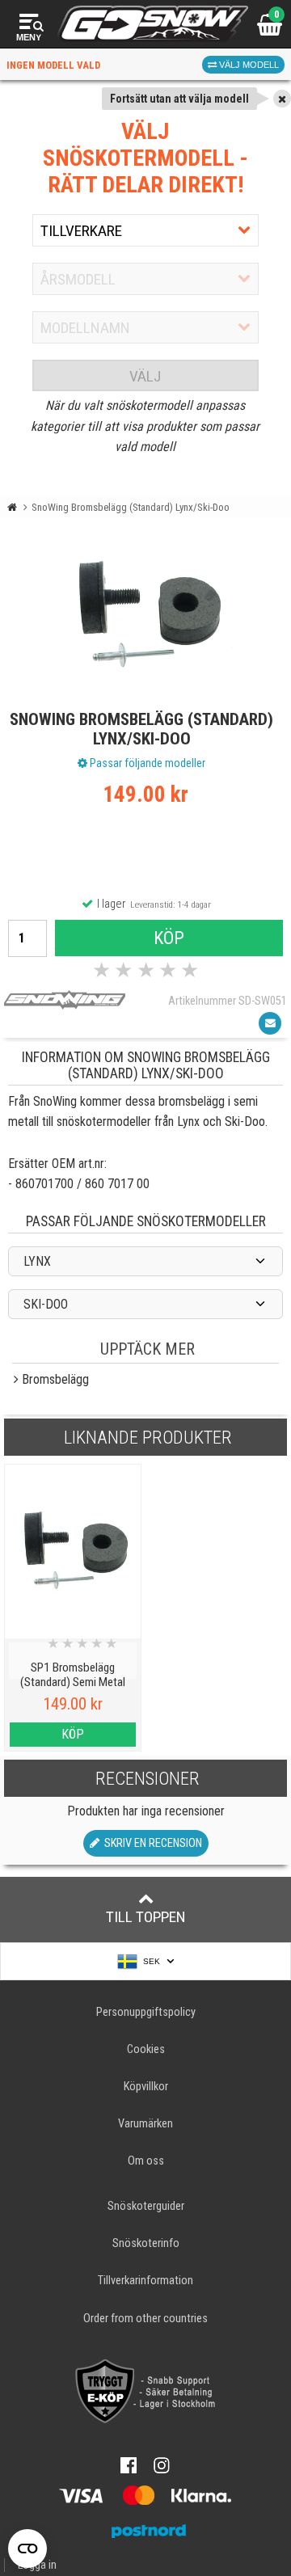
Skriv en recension (151, 1843)
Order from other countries (145, 2319)
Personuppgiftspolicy (146, 2012)
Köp (169, 938)
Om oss (146, 2161)
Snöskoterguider (146, 2206)
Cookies (146, 2049)
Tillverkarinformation (145, 2281)
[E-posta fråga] (270, 1023)
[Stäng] (282, 99)
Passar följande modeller (146, 763)
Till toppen (146, 1917)
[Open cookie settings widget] (27, 2549)
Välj (145, 376)
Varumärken (145, 2124)
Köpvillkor (146, 2087)
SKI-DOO (46, 1304)
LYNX (37, 1261)
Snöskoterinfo (146, 2243)
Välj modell (248, 65)
